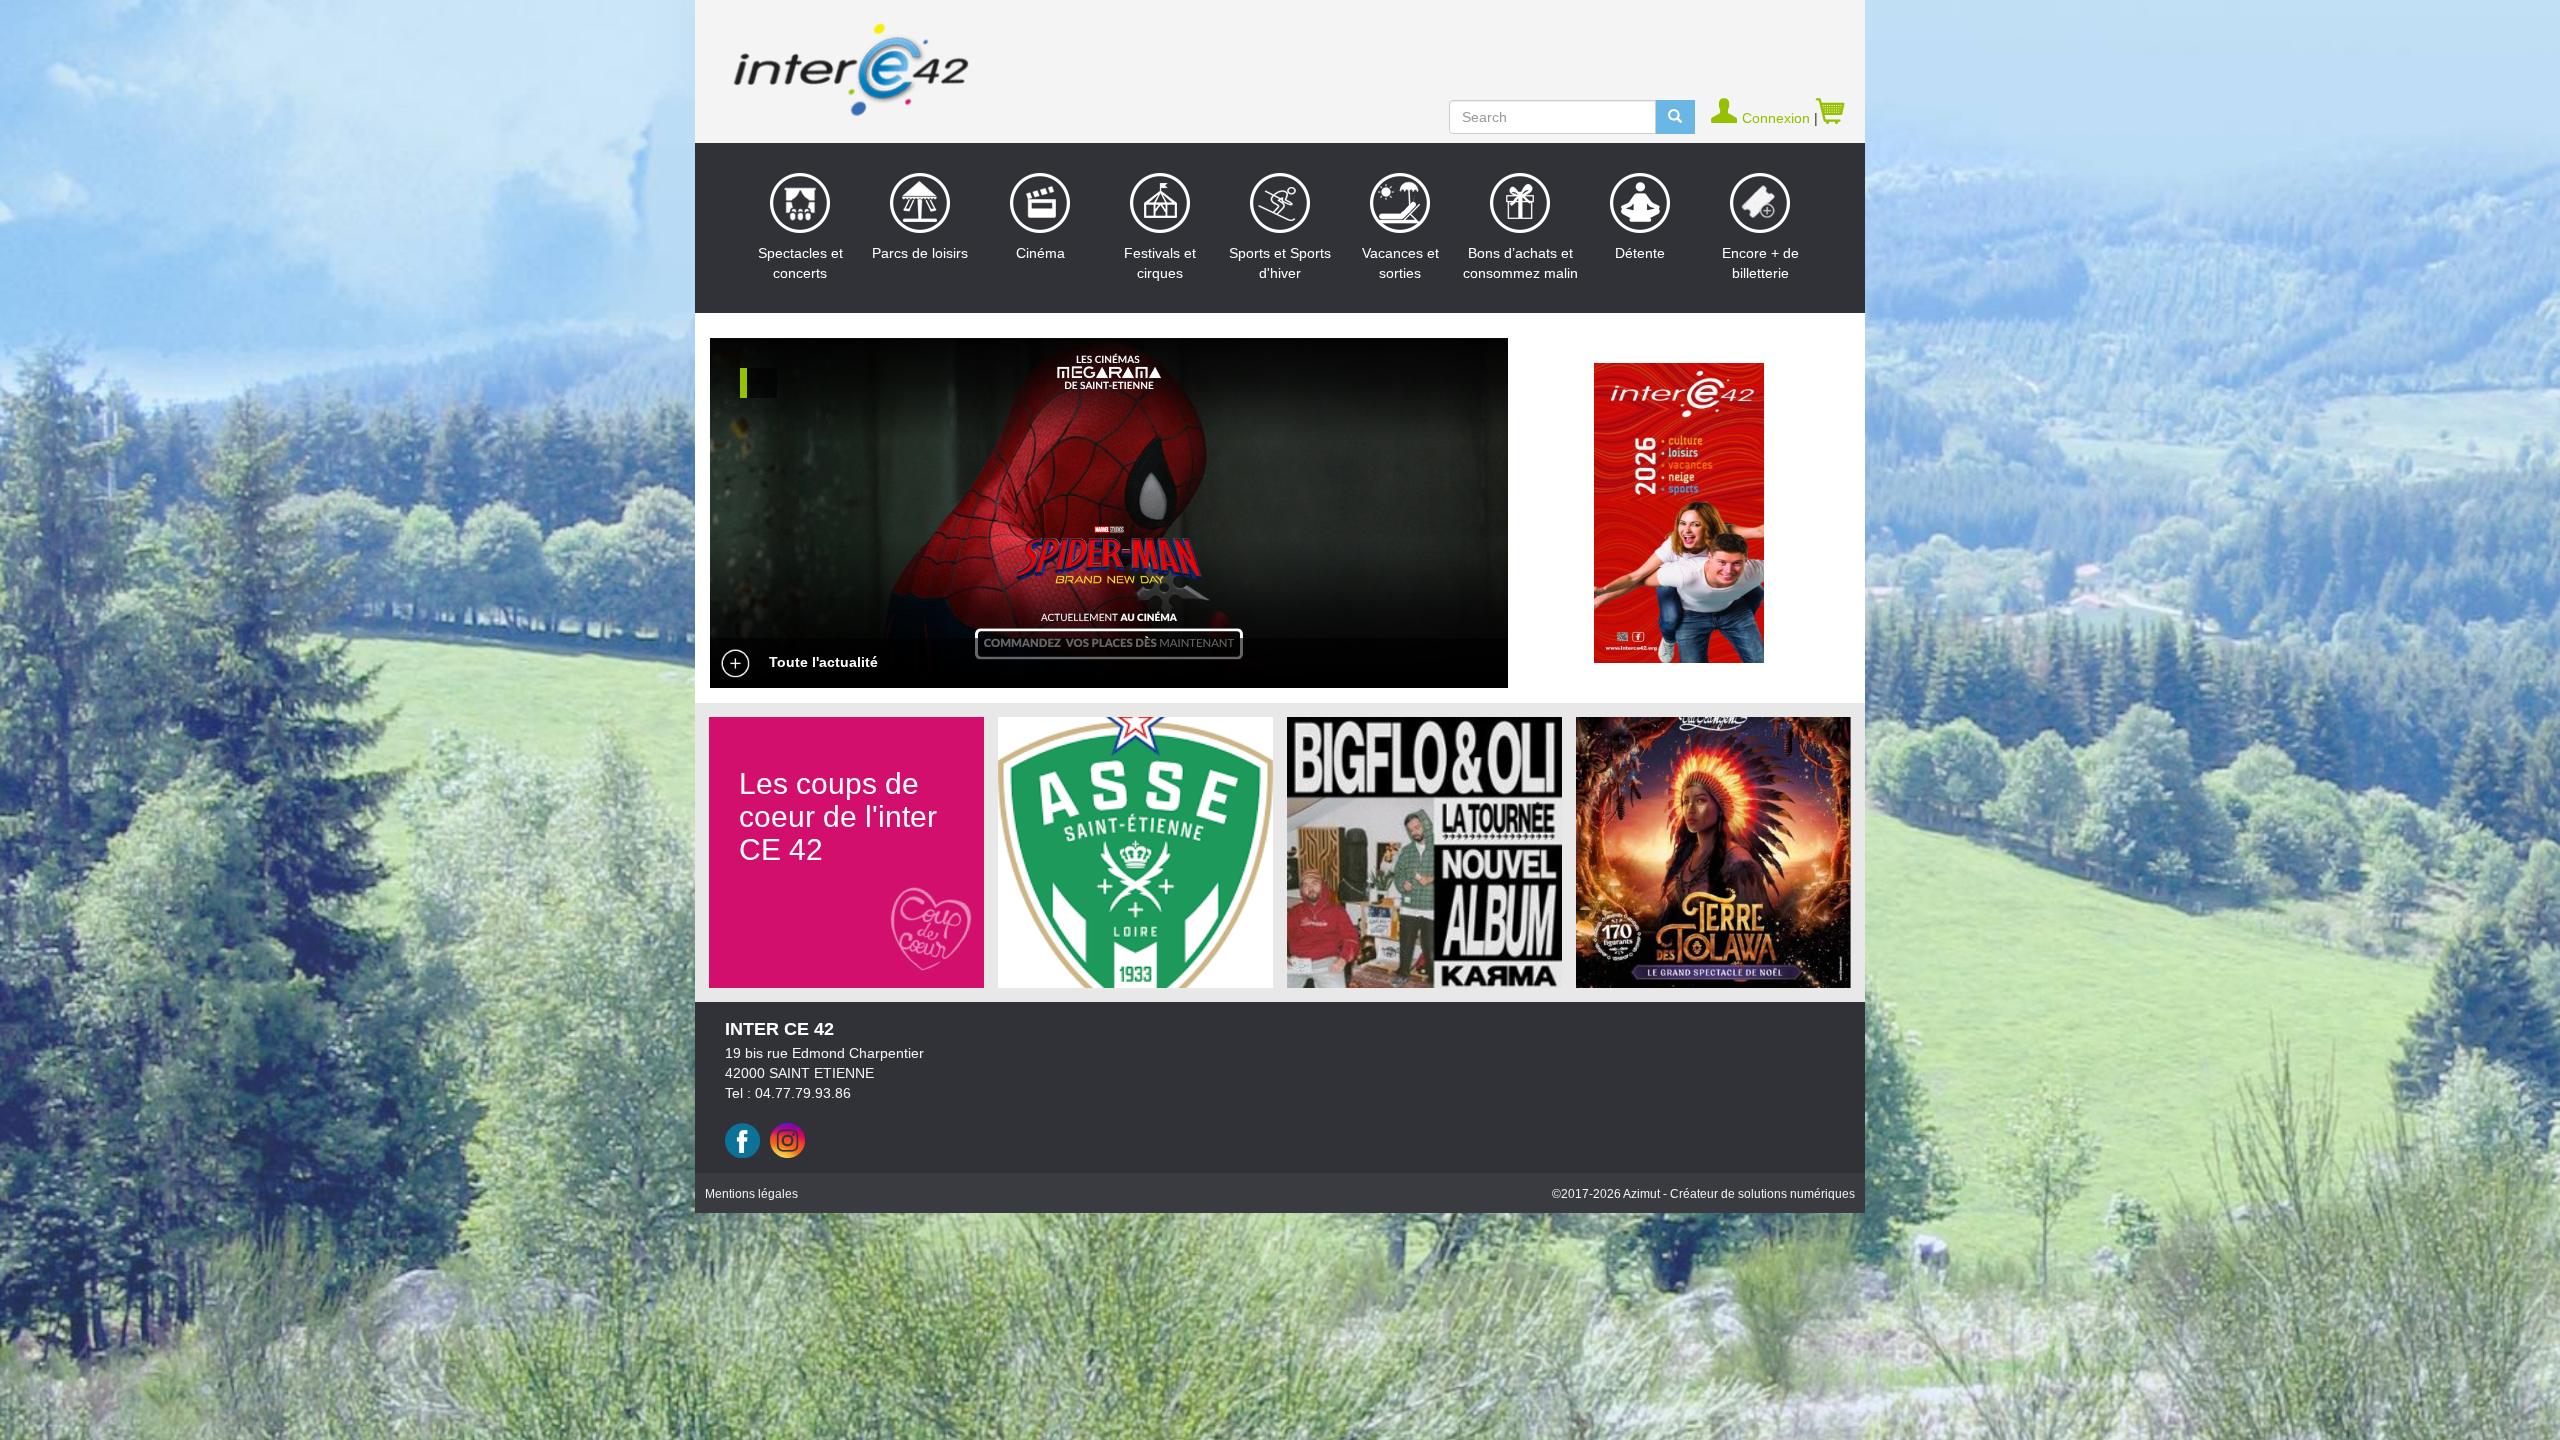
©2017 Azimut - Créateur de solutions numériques (1703, 1194)
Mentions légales (751, 1194)
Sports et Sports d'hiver (1280, 263)
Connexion (1778, 118)
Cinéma (1040, 253)
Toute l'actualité (821, 662)
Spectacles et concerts (800, 263)
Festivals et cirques (1160, 263)
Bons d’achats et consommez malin (1520, 263)
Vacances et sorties (1400, 263)
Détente (1640, 253)
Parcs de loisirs (920, 253)
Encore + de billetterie (1760, 263)
